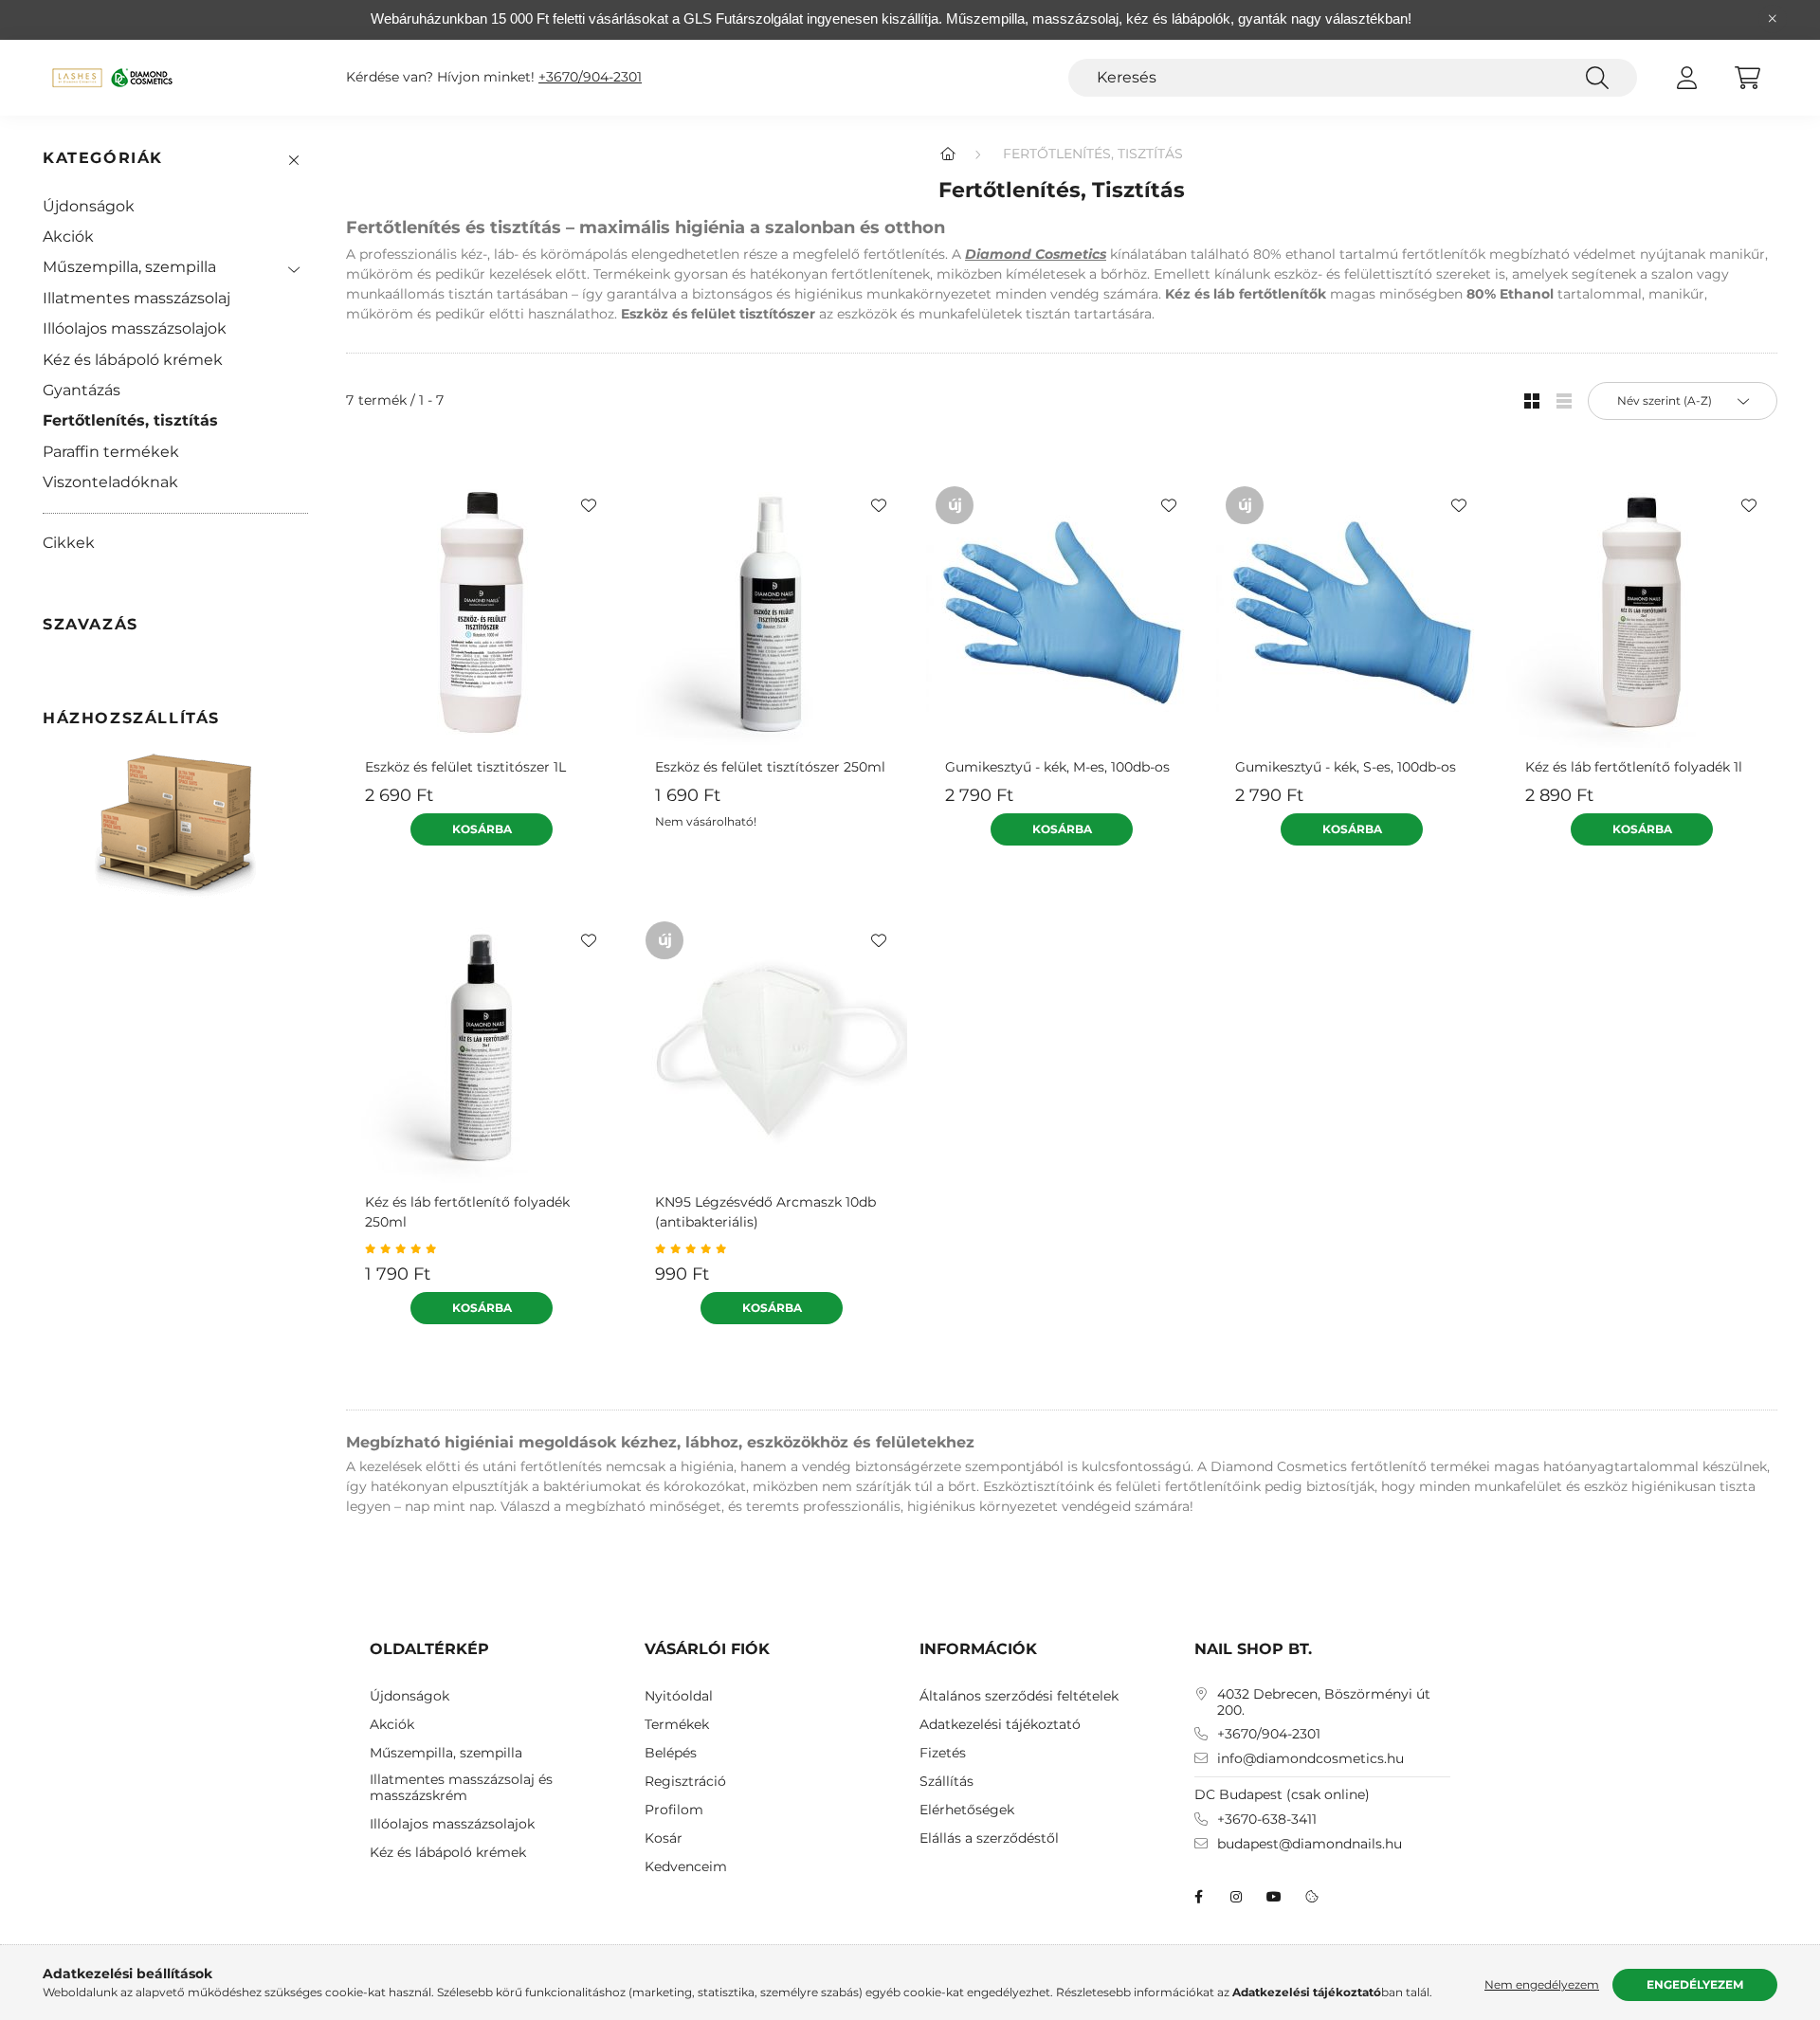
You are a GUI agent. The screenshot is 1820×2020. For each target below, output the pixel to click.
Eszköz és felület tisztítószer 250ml (770, 767)
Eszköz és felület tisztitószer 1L (465, 767)
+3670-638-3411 (1267, 1820)
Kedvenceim (686, 1867)
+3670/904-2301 (590, 77)
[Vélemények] (482, 1249)
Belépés (671, 1753)
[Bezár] (1773, 19)
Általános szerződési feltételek (1019, 1696)
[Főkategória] (948, 154)
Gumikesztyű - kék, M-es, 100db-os (1057, 767)
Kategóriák (103, 158)
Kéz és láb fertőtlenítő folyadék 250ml (467, 1212)
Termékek (677, 1725)
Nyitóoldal (679, 1696)
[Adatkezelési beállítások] (1312, 1897)
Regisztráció (685, 1782)
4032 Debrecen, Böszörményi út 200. (1324, 1702)
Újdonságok (89, 206)
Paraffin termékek (111, 452)
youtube (1274, 1897)
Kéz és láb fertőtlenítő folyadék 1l (1634, 767)
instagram (1236, 1897)
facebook (1198, 1897)
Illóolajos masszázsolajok (135, 328)
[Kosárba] (482, 829)
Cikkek (69, 543)
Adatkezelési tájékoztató (1000, 1725)
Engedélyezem (1695, 1984)
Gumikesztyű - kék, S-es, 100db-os (1346, 767)
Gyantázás (82, 390)
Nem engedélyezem (1542, 1984)
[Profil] (1686, 78)
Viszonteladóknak (110, 482)
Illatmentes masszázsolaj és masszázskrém (461, 1788)
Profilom (674, 1810)
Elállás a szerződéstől (989, 1838)
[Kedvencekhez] (589, 505)
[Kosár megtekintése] (1747, 78)
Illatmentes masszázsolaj (136, 298)
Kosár (664, 1838)
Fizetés (943, 1753)
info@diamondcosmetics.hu (1310, 1759)
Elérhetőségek (967, 1810)
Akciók (68, 237)
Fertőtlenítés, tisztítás (130, 420)
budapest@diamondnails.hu (1310, 1844)
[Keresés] (1597, 78)
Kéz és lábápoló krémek (133, 360)
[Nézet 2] (1564, 401)
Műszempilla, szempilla (129, 267)
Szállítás (946, 1782)
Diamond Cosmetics (1036, 254)
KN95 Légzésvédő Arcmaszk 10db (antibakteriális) (765, 1212)
